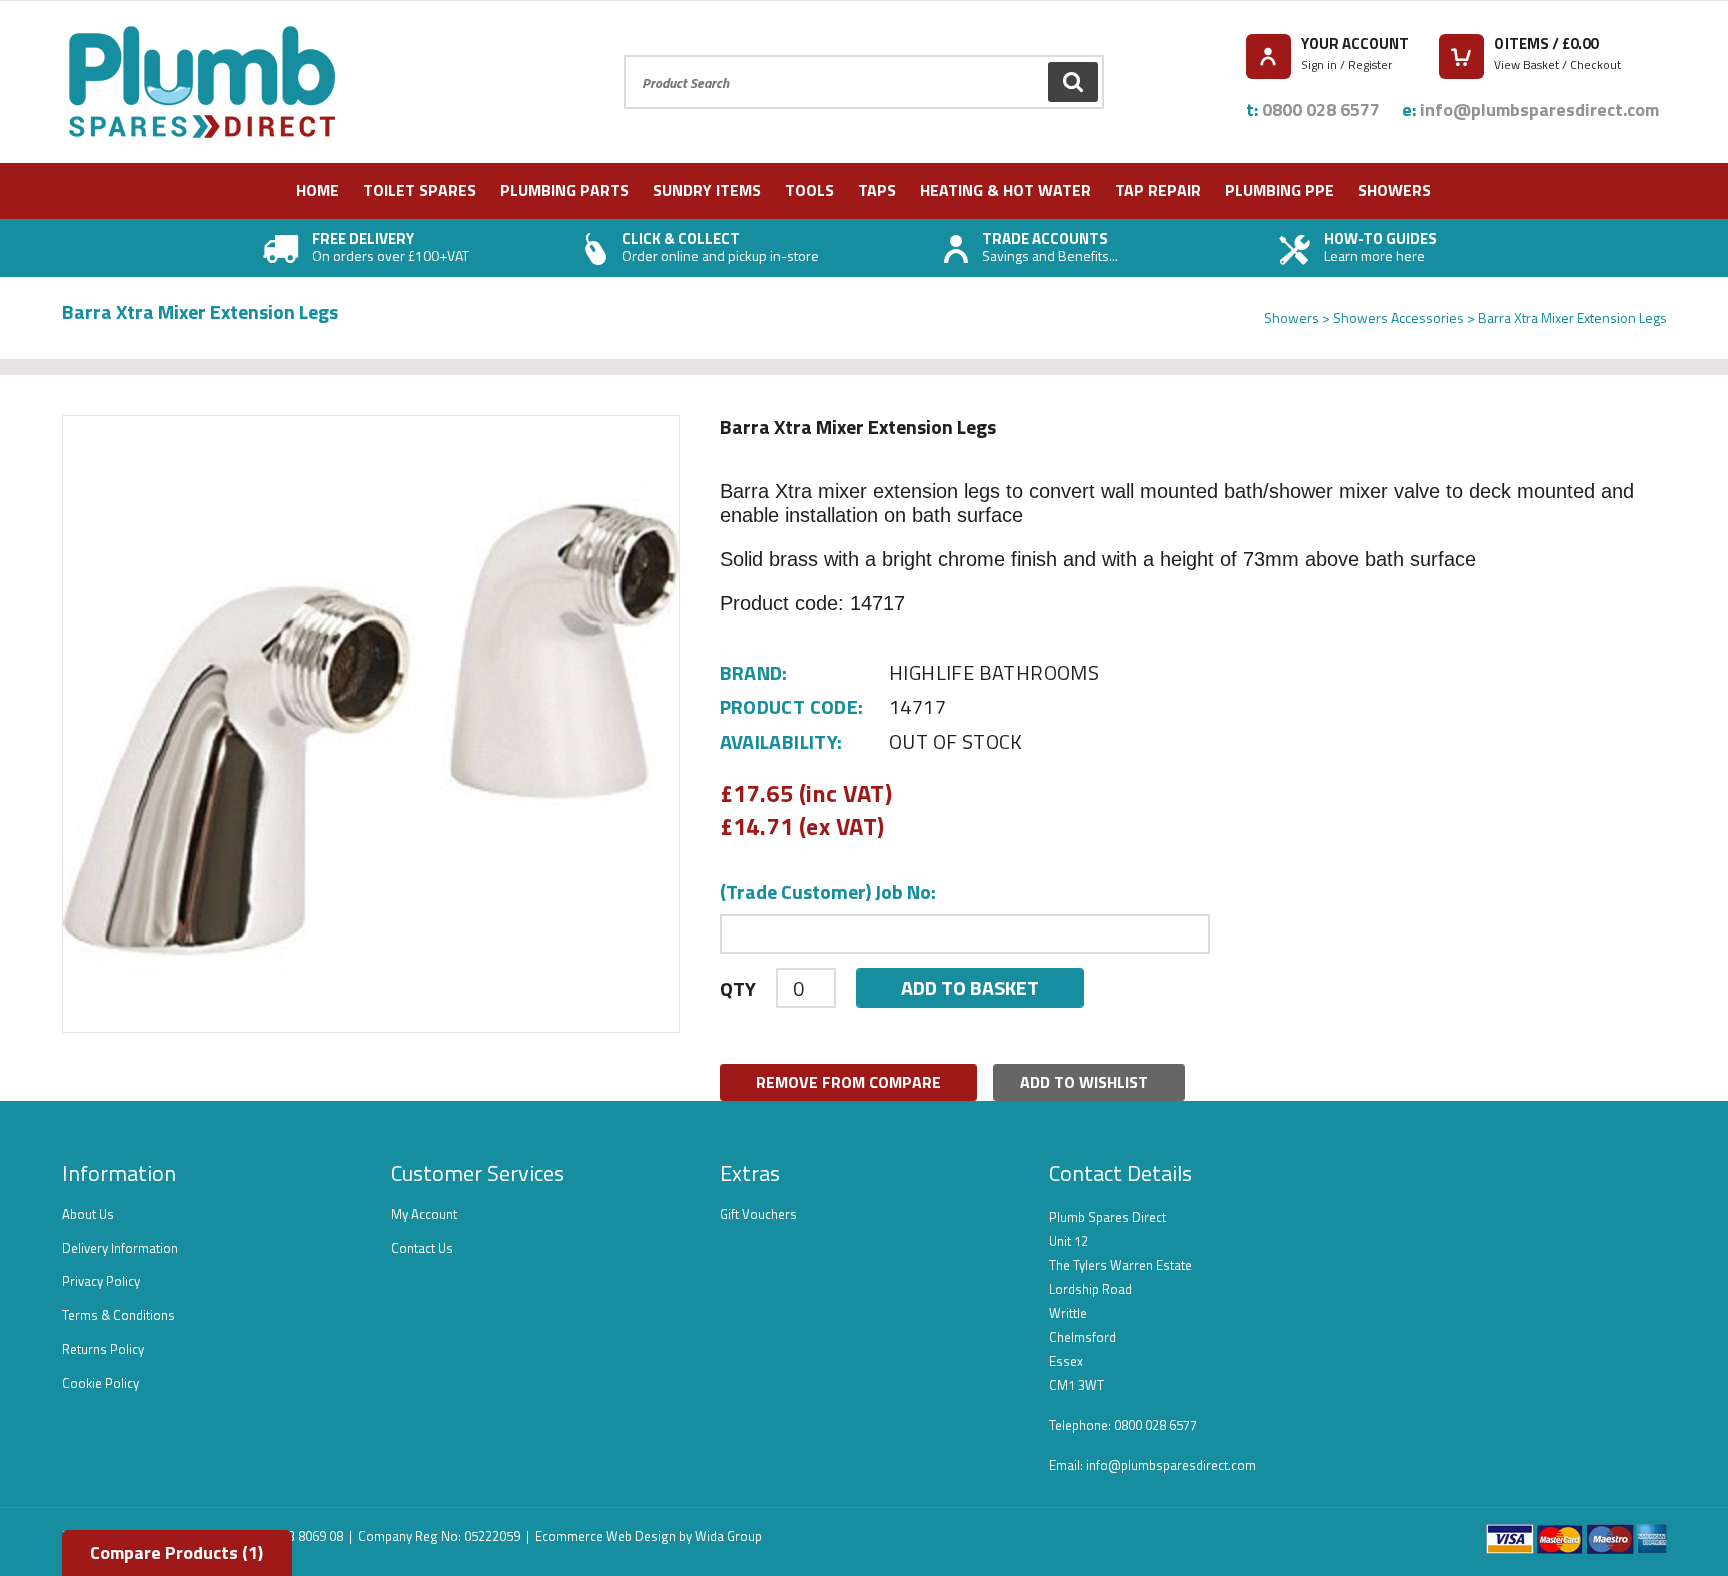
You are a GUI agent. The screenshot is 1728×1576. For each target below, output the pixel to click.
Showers (1394, 190)
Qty (738, 988)
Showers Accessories (1398, 317)
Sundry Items (707, 190)
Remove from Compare (848, 1082)
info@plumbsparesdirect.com (1539, 109)
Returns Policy (103, 1349)
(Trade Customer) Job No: (828, 892)
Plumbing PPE (1279, 190)
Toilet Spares (419, 190)
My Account (424, 1214)
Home (317, 190)
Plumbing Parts (564, 190)
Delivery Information (120, 1248)
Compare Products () (176, 1552)
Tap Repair (1158, 190)
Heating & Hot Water (1005, 190)
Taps (877, 190)
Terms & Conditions (118, 1315)
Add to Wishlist (1084, 1082)
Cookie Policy (100, 1383)
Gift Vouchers (758, 1214)
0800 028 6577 (1321, 109)
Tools (809, 190)
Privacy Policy (101, 1281)
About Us (88, 1214)
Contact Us (422, 1248)
